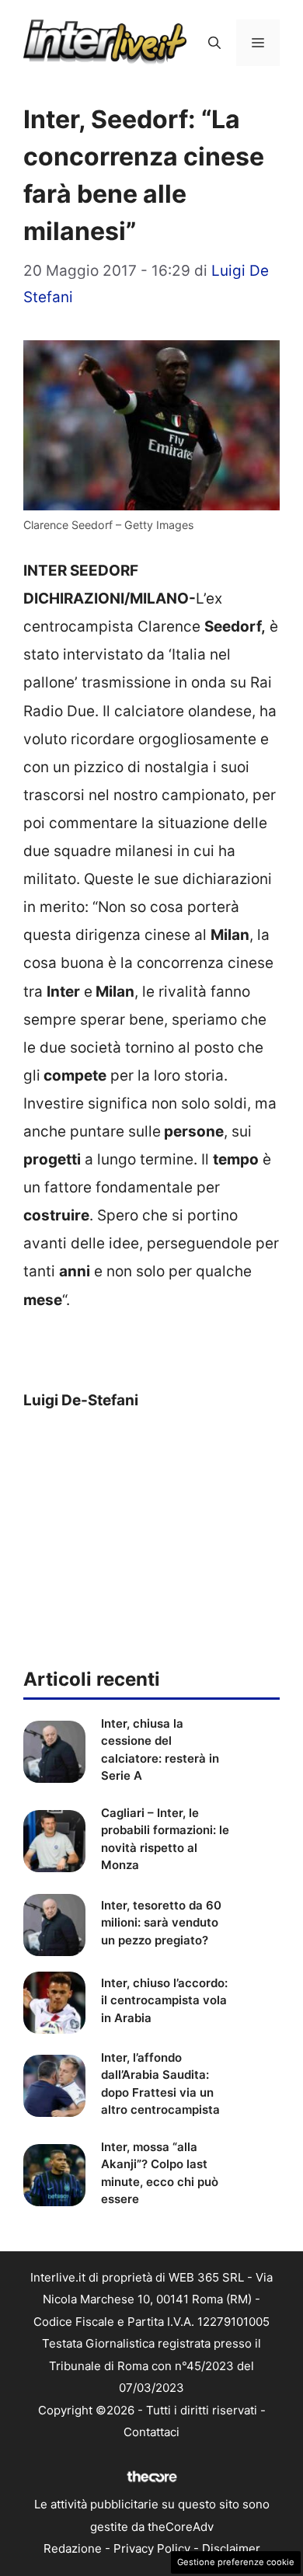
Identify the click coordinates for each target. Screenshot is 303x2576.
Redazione (73, 2548)
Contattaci (151, 2432)
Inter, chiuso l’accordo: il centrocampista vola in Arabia (164, 2000)
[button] (214, 43)
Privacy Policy (152, 2548)
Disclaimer (231, 2548)
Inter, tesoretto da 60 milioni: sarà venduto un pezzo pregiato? (161, 1923)
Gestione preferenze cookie (236, 2562)
